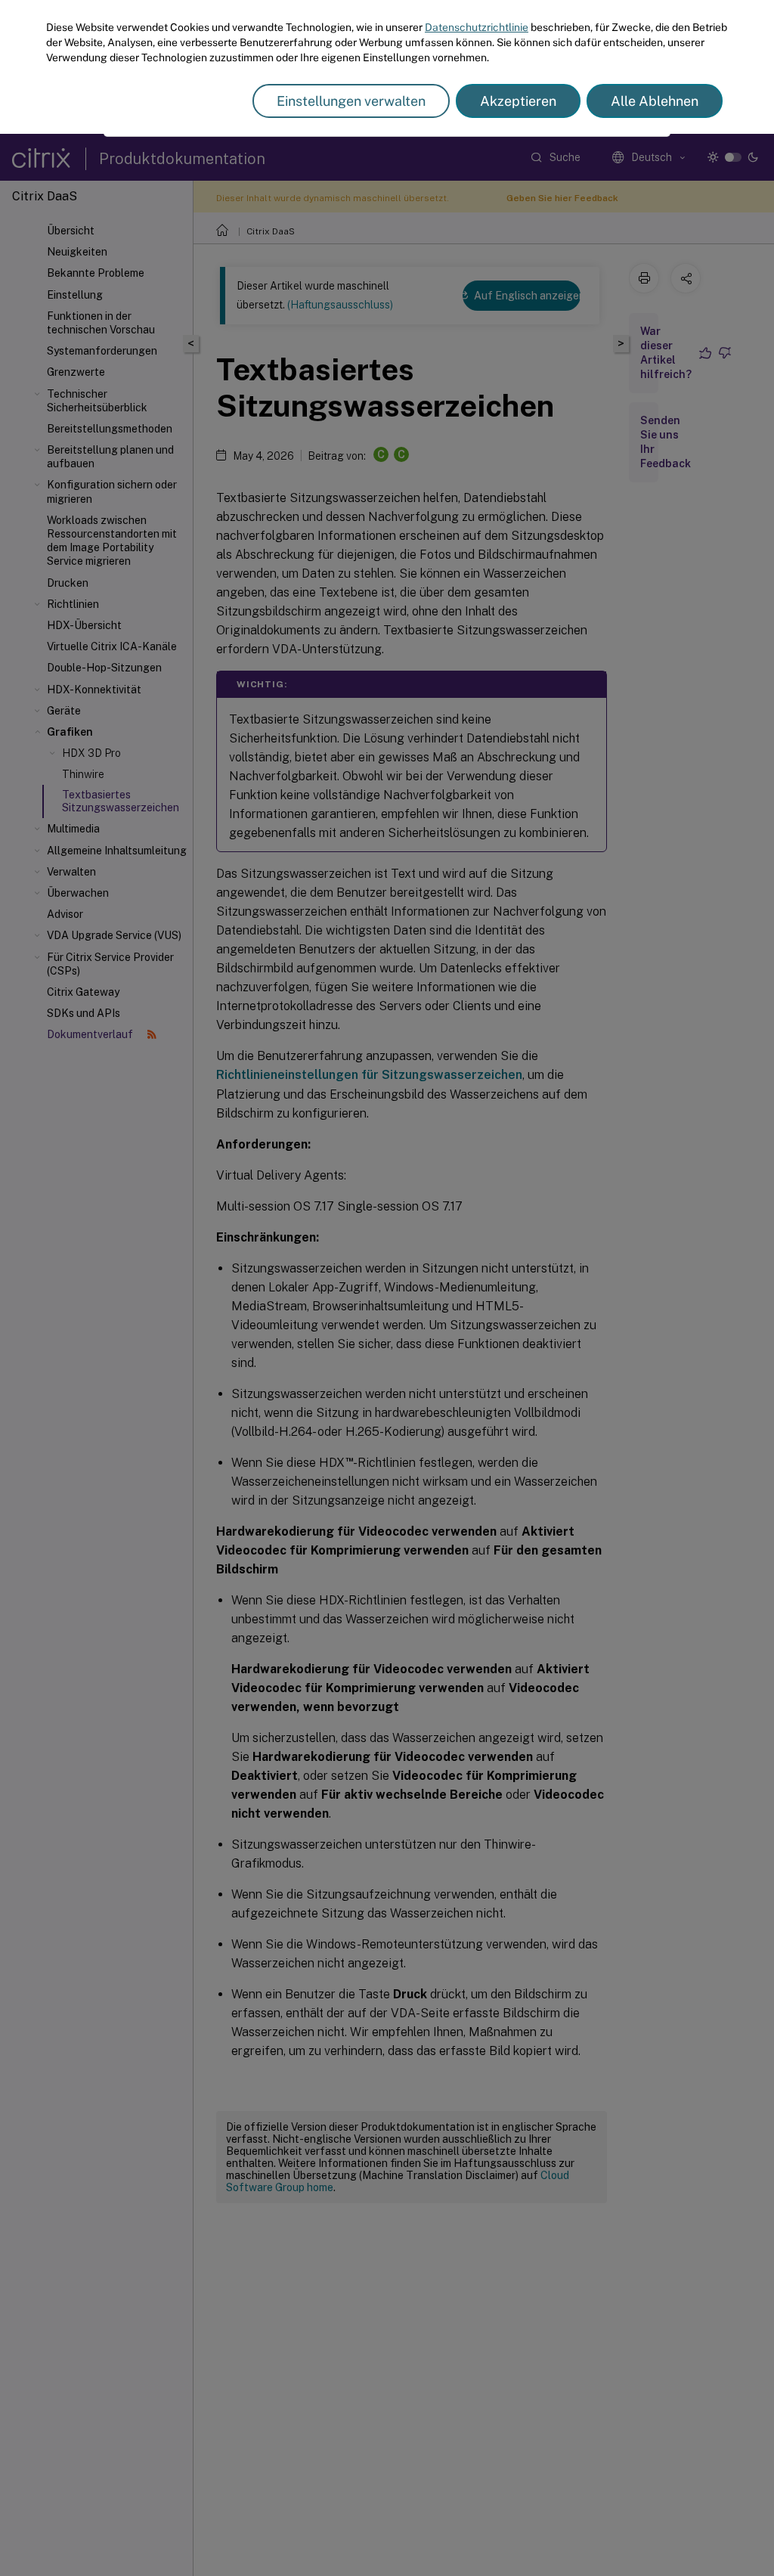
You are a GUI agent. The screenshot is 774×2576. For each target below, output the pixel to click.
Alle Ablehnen (655, 101)
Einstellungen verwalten (351, 101)
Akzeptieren (518, 101)
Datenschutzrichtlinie (477, 27)
